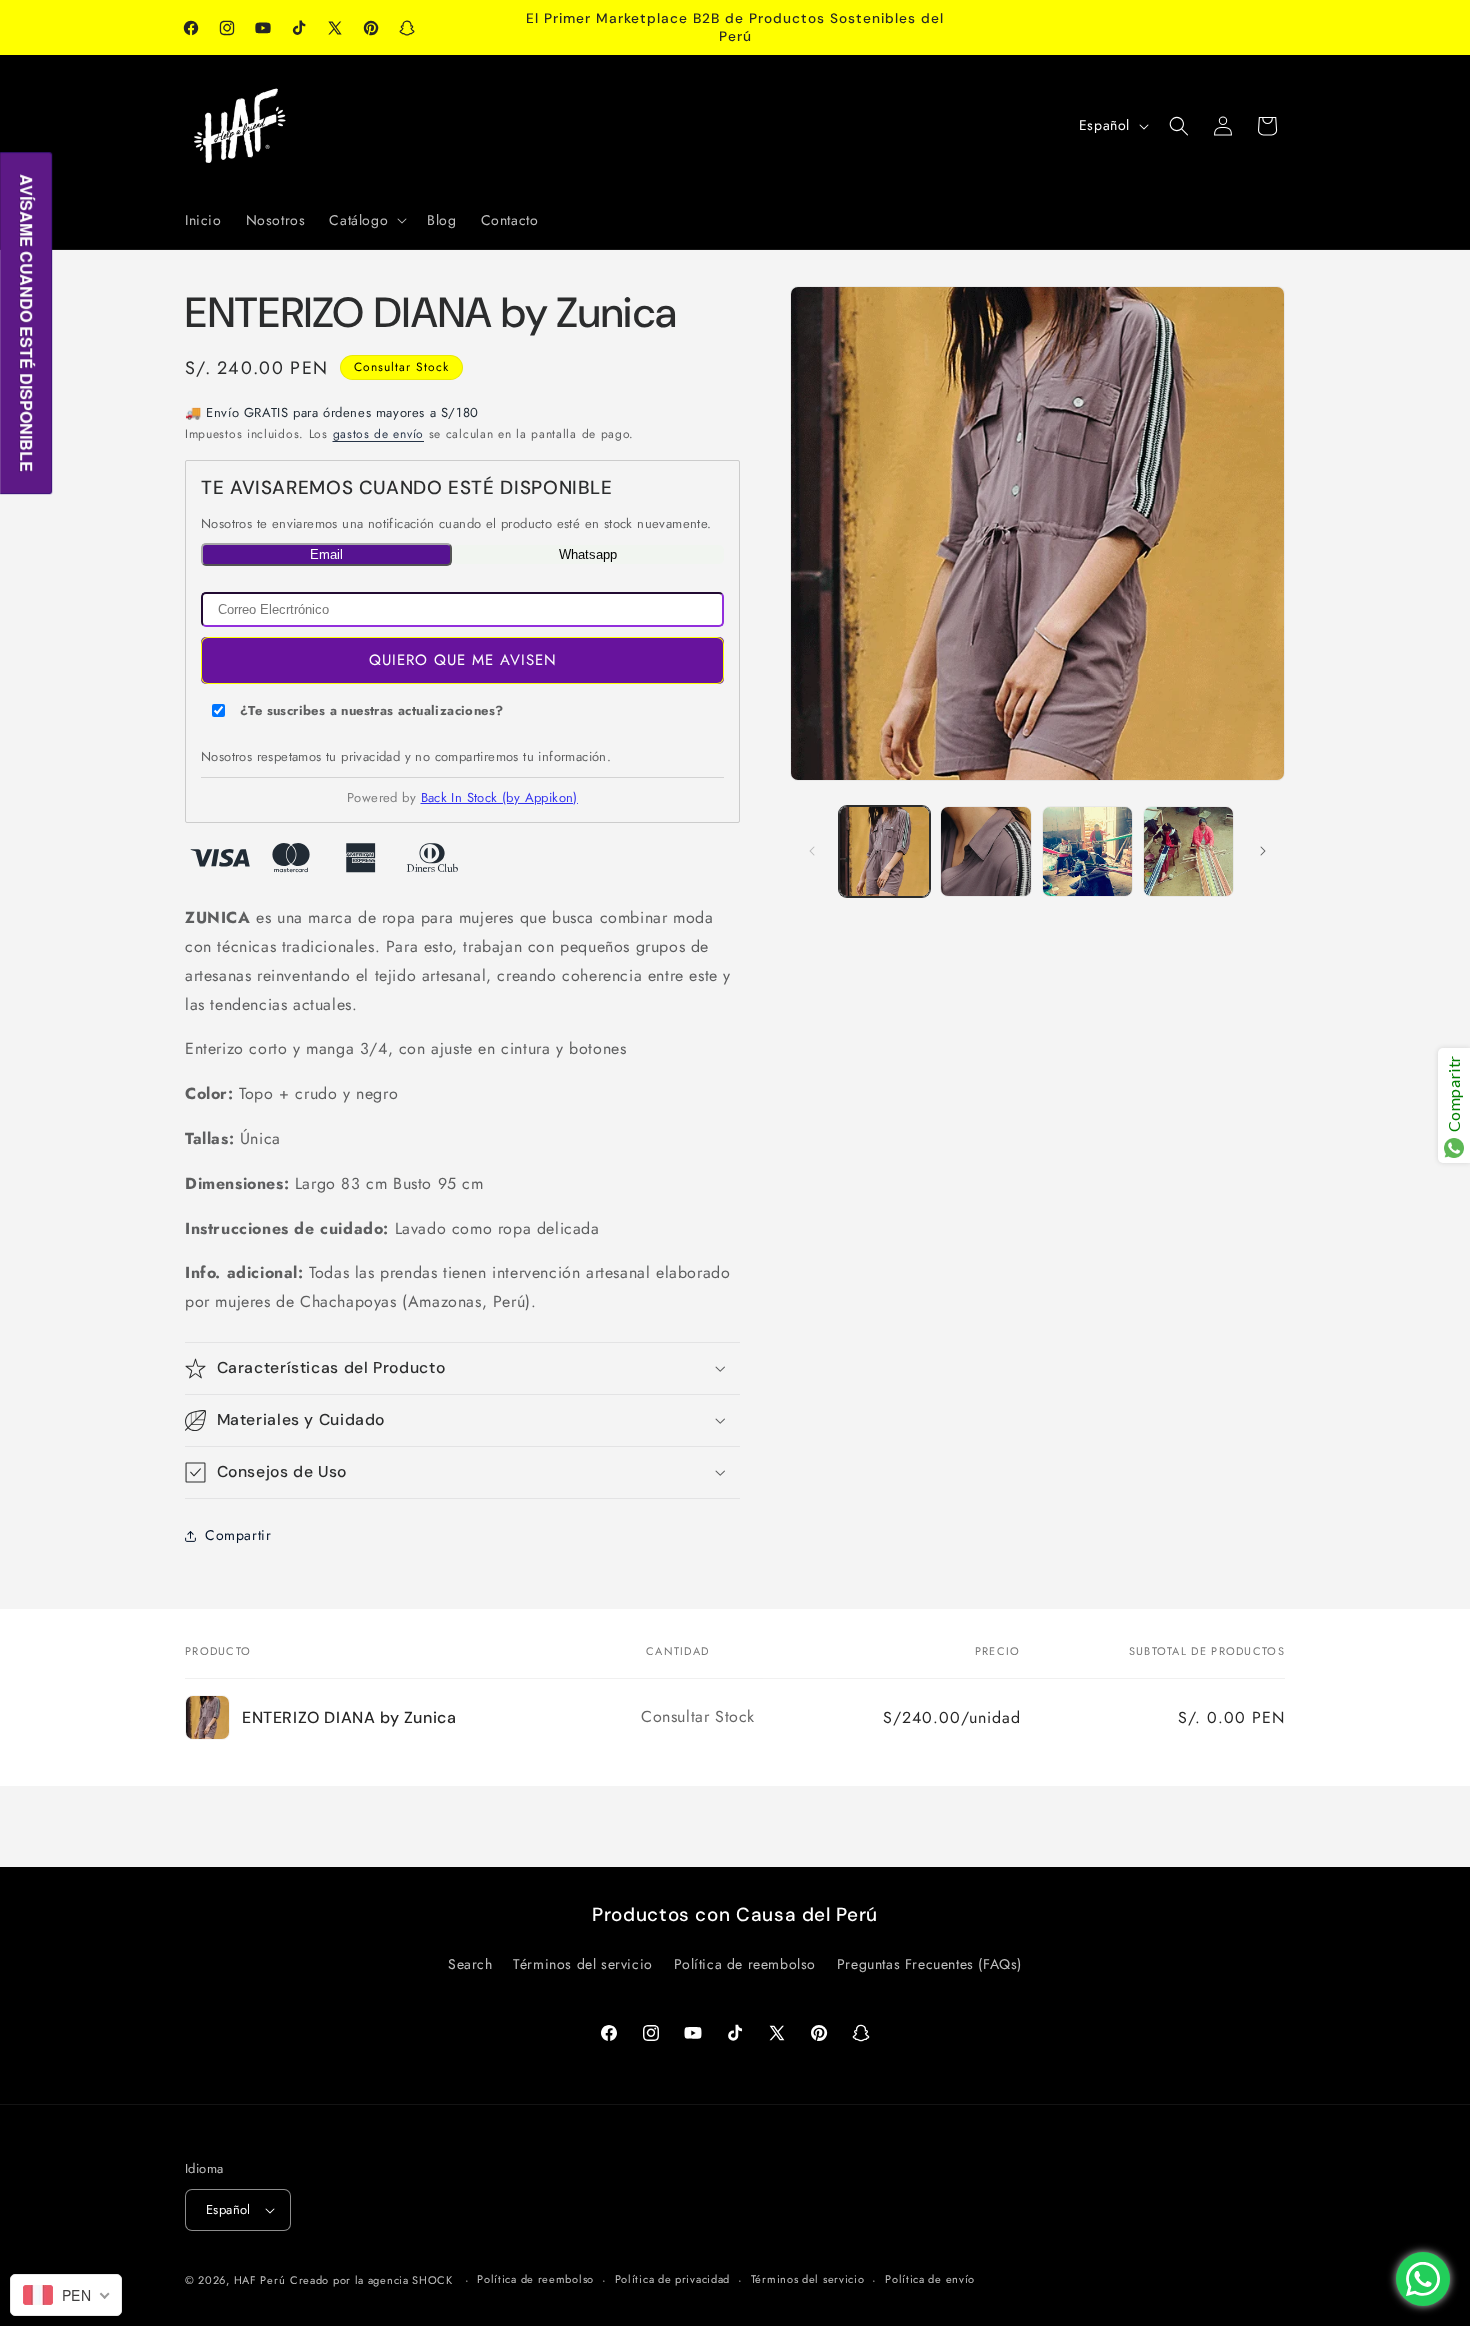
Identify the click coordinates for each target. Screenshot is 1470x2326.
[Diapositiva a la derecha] (1263, 851)
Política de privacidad (672, 2279)
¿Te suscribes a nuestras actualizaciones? (371, 710)
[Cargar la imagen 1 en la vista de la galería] (884, 851)
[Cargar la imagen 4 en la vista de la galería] (1188, 851)
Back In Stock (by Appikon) (499, 797)
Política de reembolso (745, 1964)
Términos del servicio (583, 1964)
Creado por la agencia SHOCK (371, 2280)
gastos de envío (379, 434)
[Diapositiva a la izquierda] (812, 851)
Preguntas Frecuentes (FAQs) (929, 1964)
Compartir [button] (238, 1535)
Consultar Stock (401, 367)
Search (470, 1964)
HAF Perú (260, 2280)
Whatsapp (588, 554)
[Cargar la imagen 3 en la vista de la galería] (1087, 851)
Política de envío (930, 2279)
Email (326, 554)
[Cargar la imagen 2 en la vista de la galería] (985, 851)
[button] (366, 220)
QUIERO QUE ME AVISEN (463, 660)
